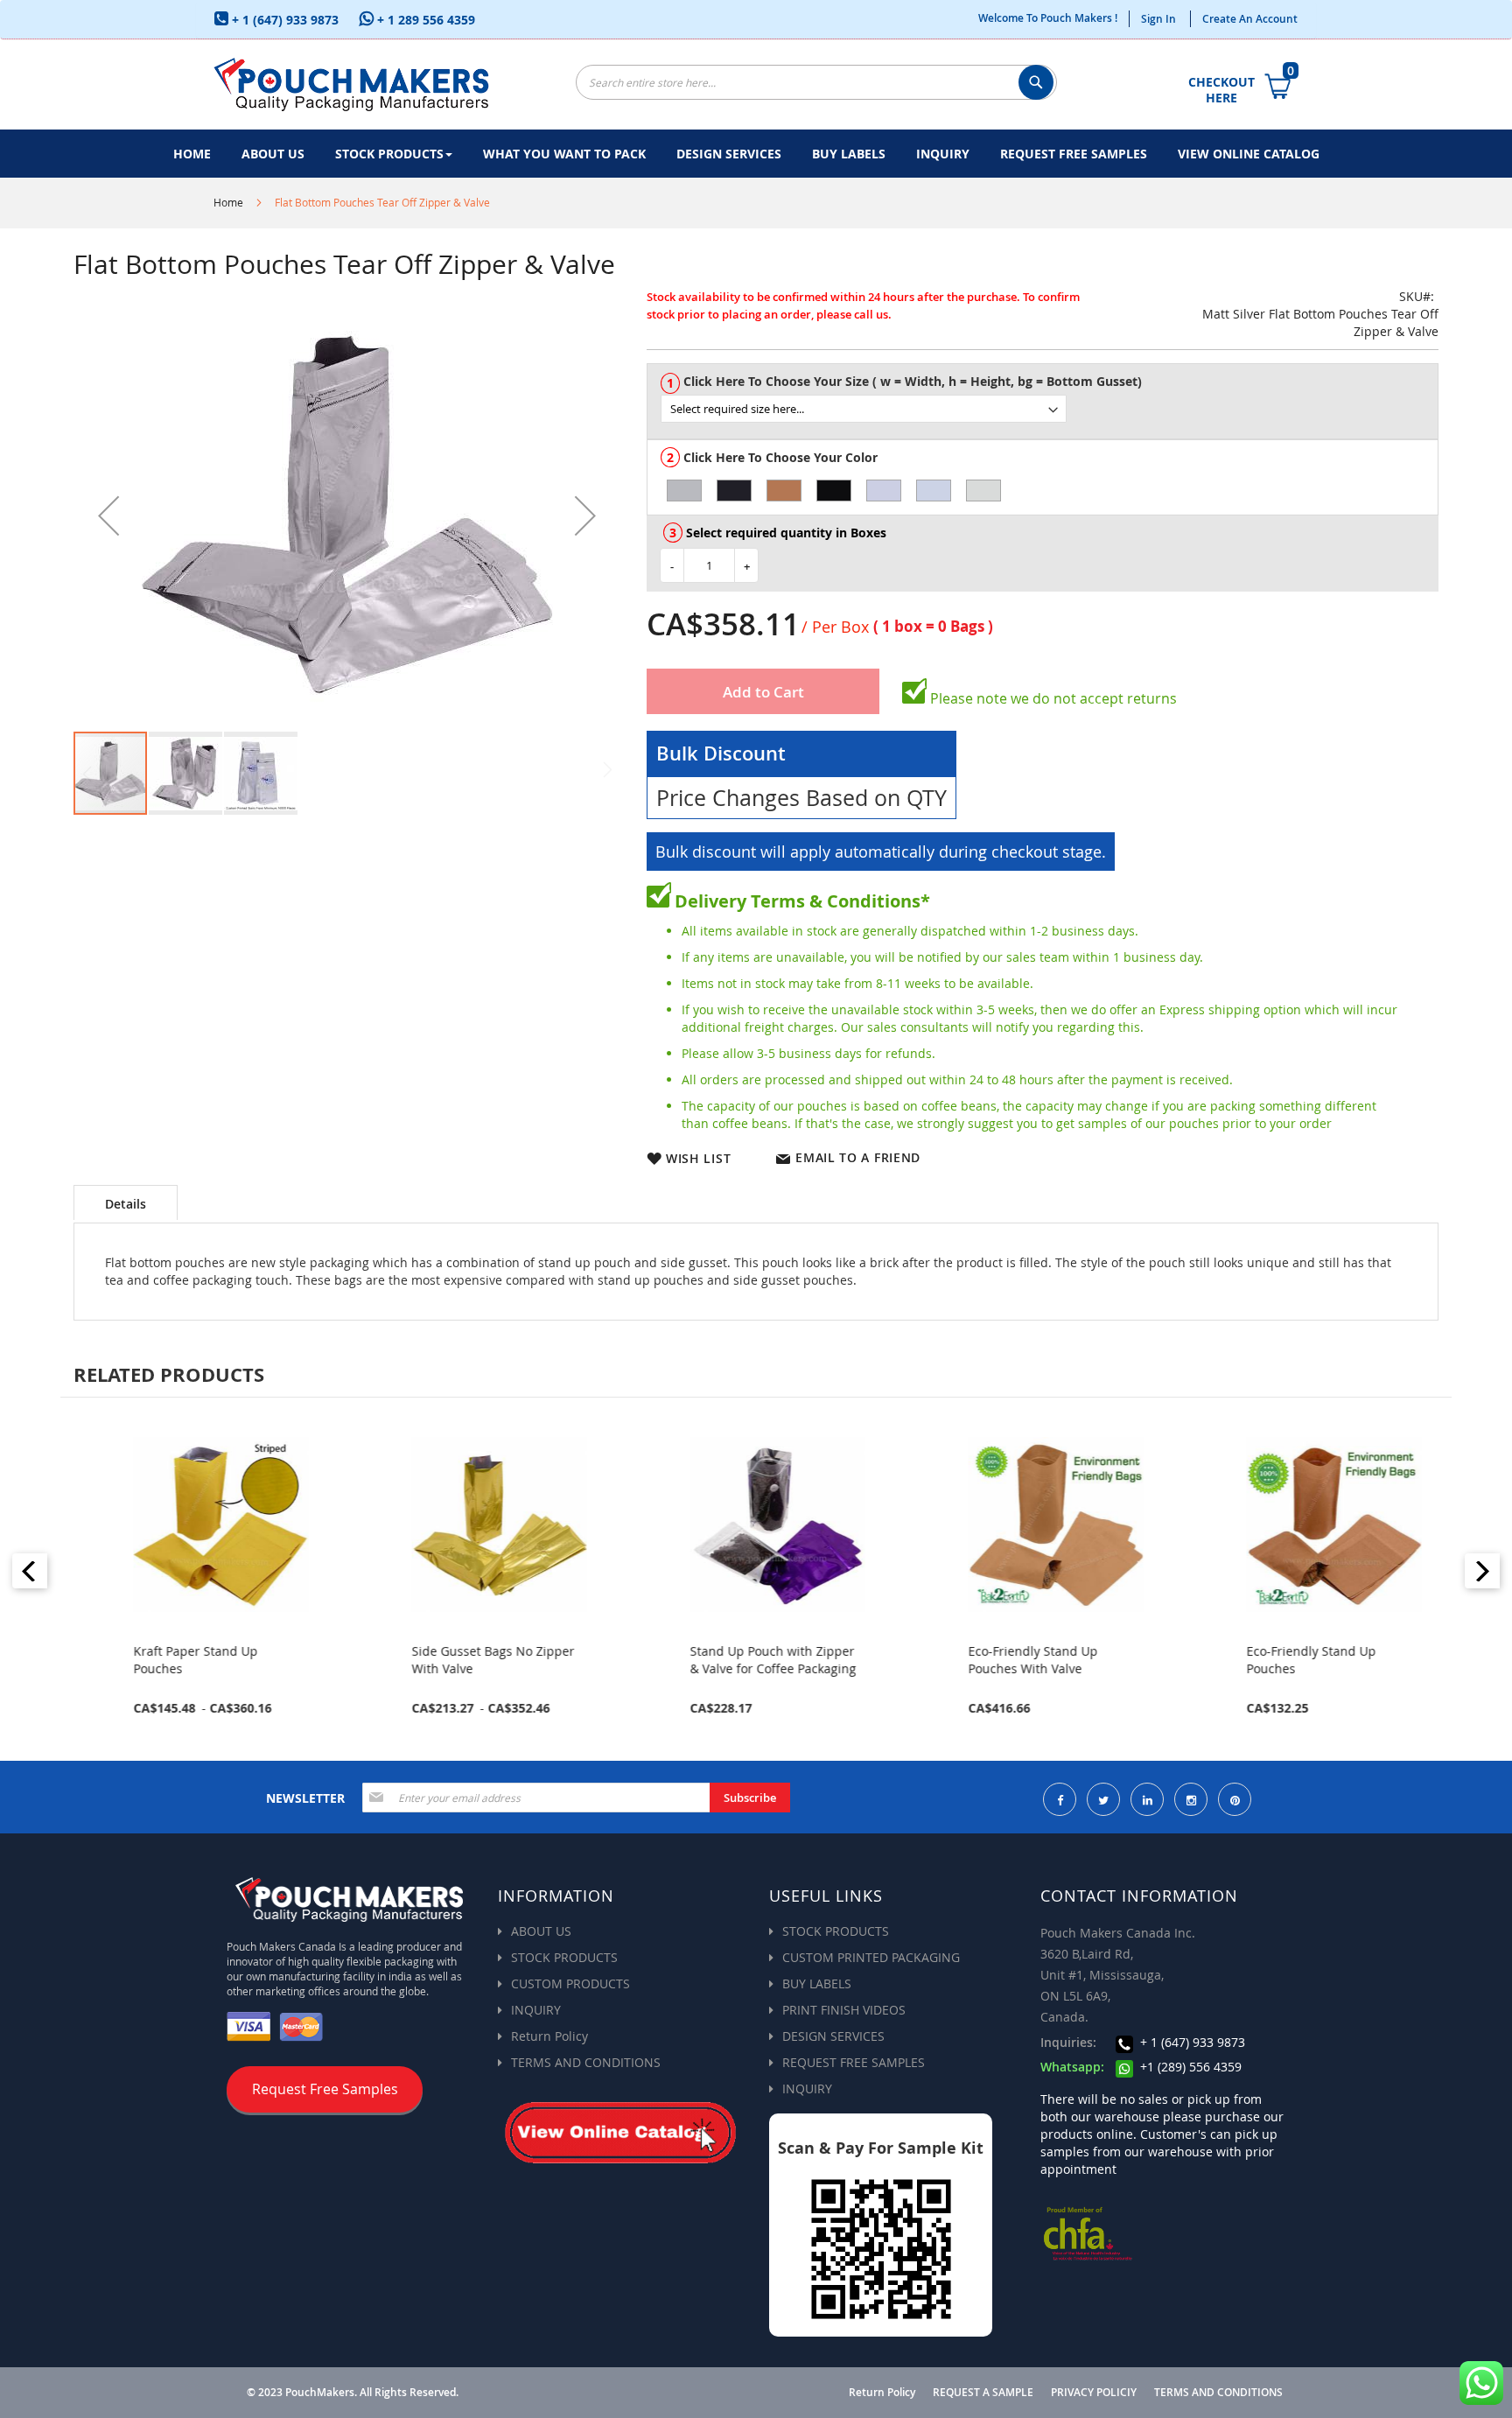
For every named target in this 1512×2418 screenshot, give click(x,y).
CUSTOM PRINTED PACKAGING (871, 1957)
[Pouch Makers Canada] (351, 84)
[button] (108, 515)
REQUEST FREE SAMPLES (854, 2062)
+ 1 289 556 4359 (424, 20)
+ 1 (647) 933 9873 (283, 20)
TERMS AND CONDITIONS (586, 2062)
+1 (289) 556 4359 (1189, 2067)
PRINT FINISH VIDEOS (844, 2010)
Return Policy (549, 2036)
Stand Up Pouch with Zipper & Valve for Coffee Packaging (760, 1660)
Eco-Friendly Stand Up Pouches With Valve (1020, 1660)
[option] (684, 491)
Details (126, 1204)
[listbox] (1049, 409)
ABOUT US (541, 1931)
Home (228, 202)
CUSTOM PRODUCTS (570, 1983)
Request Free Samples (325, 2089)
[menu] (756, 154)
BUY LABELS (817, 1983)
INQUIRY (536, 2010)
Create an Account (1250, 19)
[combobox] (816, 82)
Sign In (1158, 19)
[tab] (126, 1202)
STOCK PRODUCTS (564, 1957)
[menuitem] (192, 154)
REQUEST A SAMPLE (983, 2393)
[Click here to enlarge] (347, 515)
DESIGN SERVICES (833, 2036)
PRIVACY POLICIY (1094, 2393)
